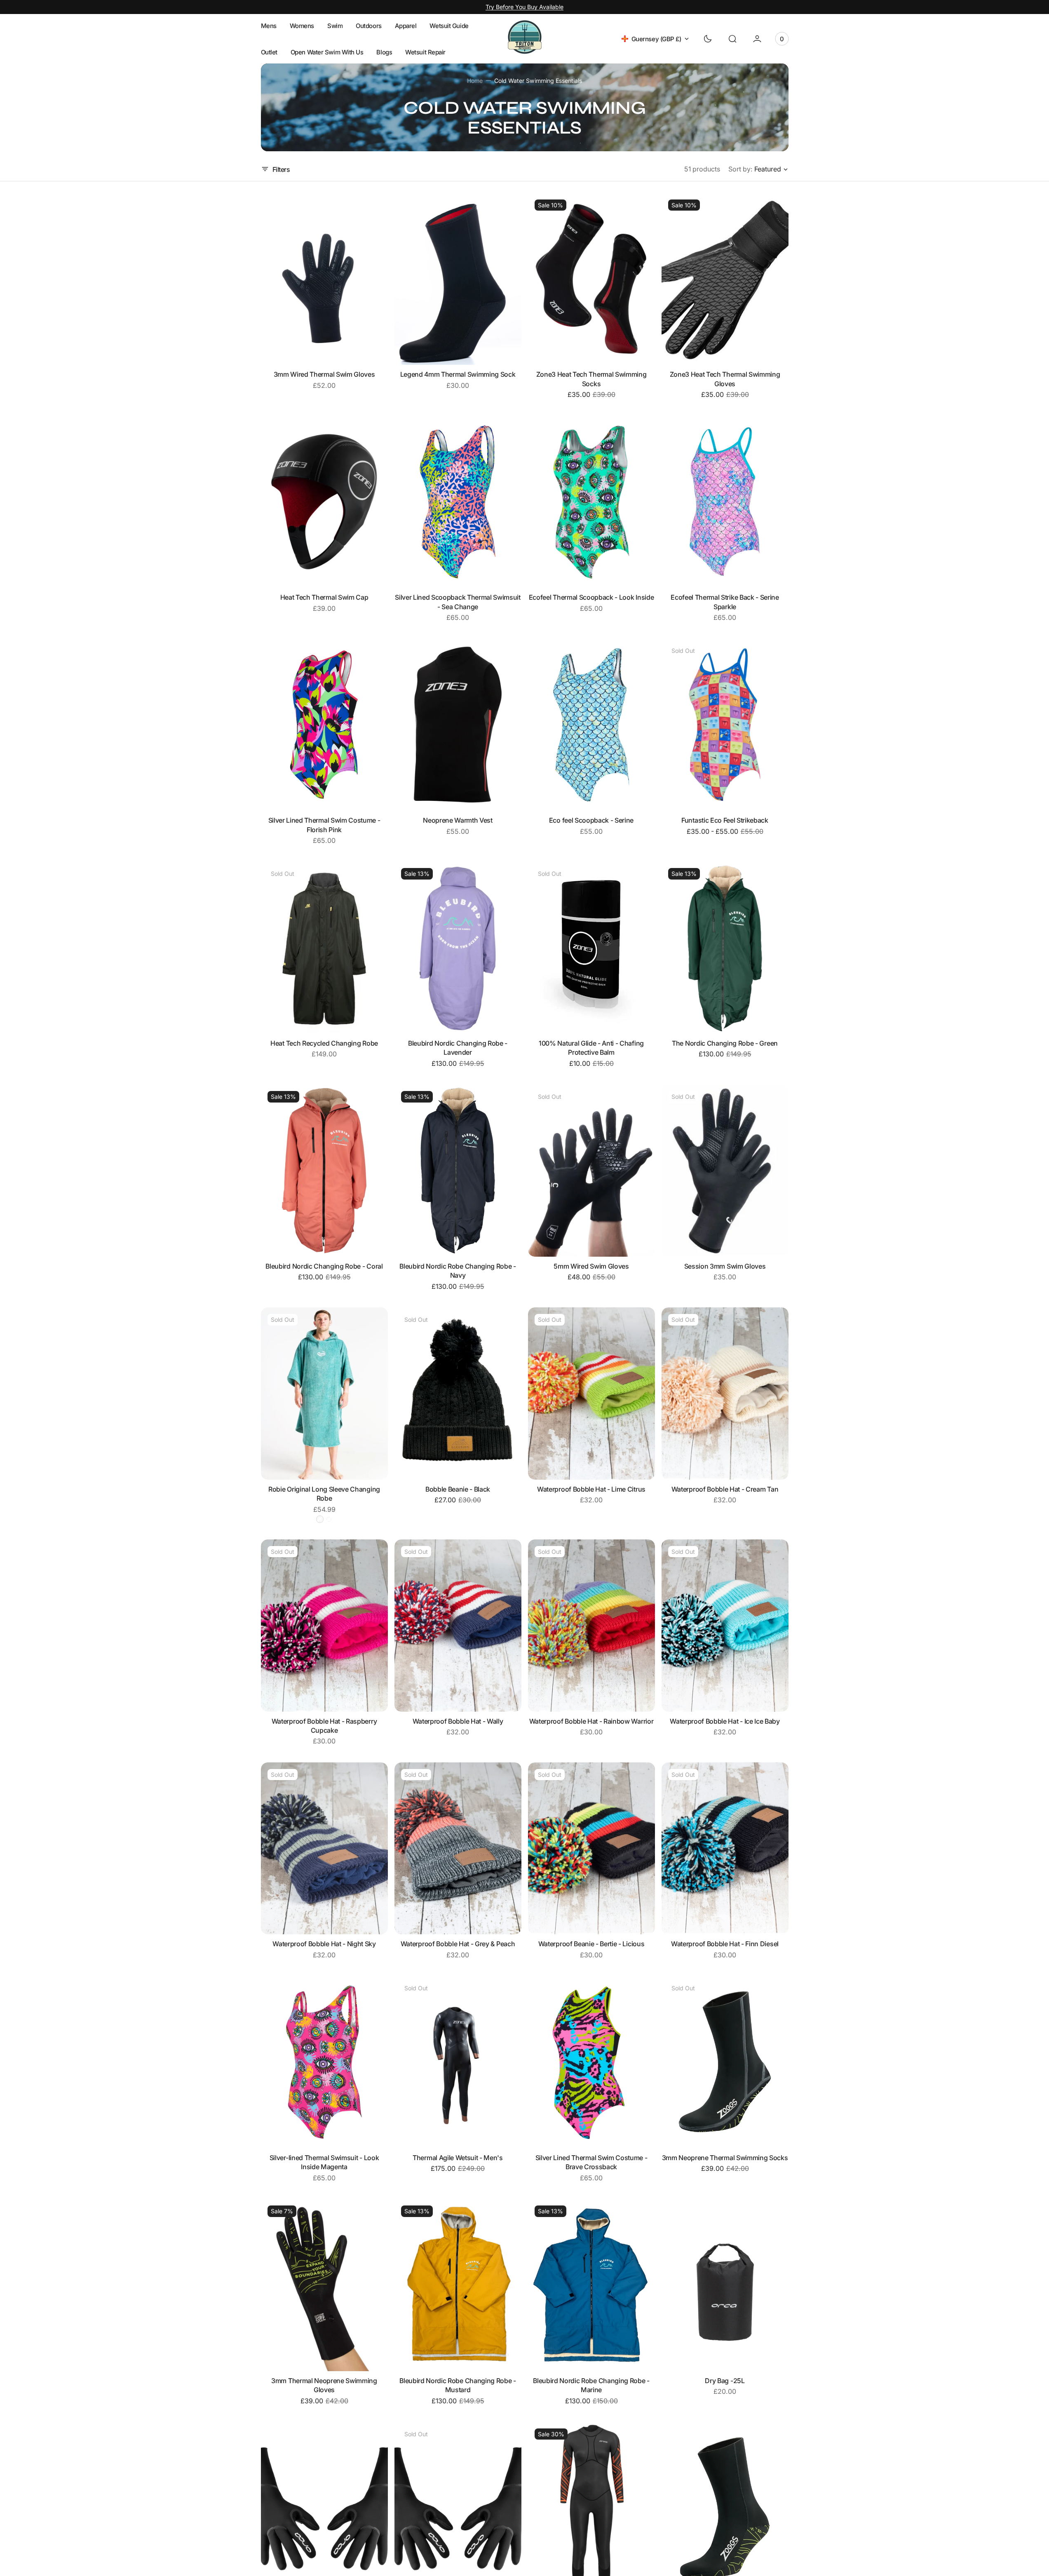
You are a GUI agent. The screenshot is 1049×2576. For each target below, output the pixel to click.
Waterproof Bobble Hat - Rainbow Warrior (591, 1721)
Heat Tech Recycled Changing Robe (324, 1043)
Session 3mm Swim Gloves (725, 1266)
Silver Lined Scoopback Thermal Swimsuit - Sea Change (458, 602)
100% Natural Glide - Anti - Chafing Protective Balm (591, 1048)
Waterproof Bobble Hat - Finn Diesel (725, 1944)
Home (475, 81)
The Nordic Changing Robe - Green (725, 1043)
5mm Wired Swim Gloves (591, 1266)
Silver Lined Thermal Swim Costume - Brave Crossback (591, 2162)
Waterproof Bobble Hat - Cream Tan (725, 1489)
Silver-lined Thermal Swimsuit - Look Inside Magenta (324, 2162)
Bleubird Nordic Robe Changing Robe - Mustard (458, 2385)
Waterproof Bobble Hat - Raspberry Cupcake (324, 1726)
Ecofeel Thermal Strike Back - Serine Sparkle (725, 602)
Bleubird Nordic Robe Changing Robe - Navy (458, 1271)
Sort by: (740, 169)
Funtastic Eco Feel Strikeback (725, 820)
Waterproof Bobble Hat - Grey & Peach (458, 1944)
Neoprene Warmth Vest (458, 820)
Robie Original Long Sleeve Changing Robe (324, 1494)
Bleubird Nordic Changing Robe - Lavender (458, 1048)
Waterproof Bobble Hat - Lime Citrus (591, 1489)
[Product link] (324, 279)
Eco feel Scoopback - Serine (591, 820)
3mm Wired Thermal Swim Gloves (324, 374)
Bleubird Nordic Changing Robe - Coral (324, 1266)
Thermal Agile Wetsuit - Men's (458, 2158)
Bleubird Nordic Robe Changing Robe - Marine (591, 2385)
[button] (732, 39)
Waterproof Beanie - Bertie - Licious (591, 1944)
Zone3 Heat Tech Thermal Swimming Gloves (725, 379)
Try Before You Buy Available (524, 7)
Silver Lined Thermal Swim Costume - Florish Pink (324, 825)
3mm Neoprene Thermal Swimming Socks (725, 2158)
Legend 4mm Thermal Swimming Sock (458, 374)
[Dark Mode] (708, 39)
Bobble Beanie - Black (458, 1489)
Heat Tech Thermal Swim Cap (324, 597)
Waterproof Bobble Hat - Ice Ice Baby (725, 1721)
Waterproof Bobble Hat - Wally (458, 1721)
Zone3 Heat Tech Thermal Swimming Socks (591, 379)
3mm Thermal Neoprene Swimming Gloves (324, 2385)
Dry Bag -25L (725, 2381)
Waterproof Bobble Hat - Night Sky (324, 1944)
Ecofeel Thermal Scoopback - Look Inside (591, 597)
